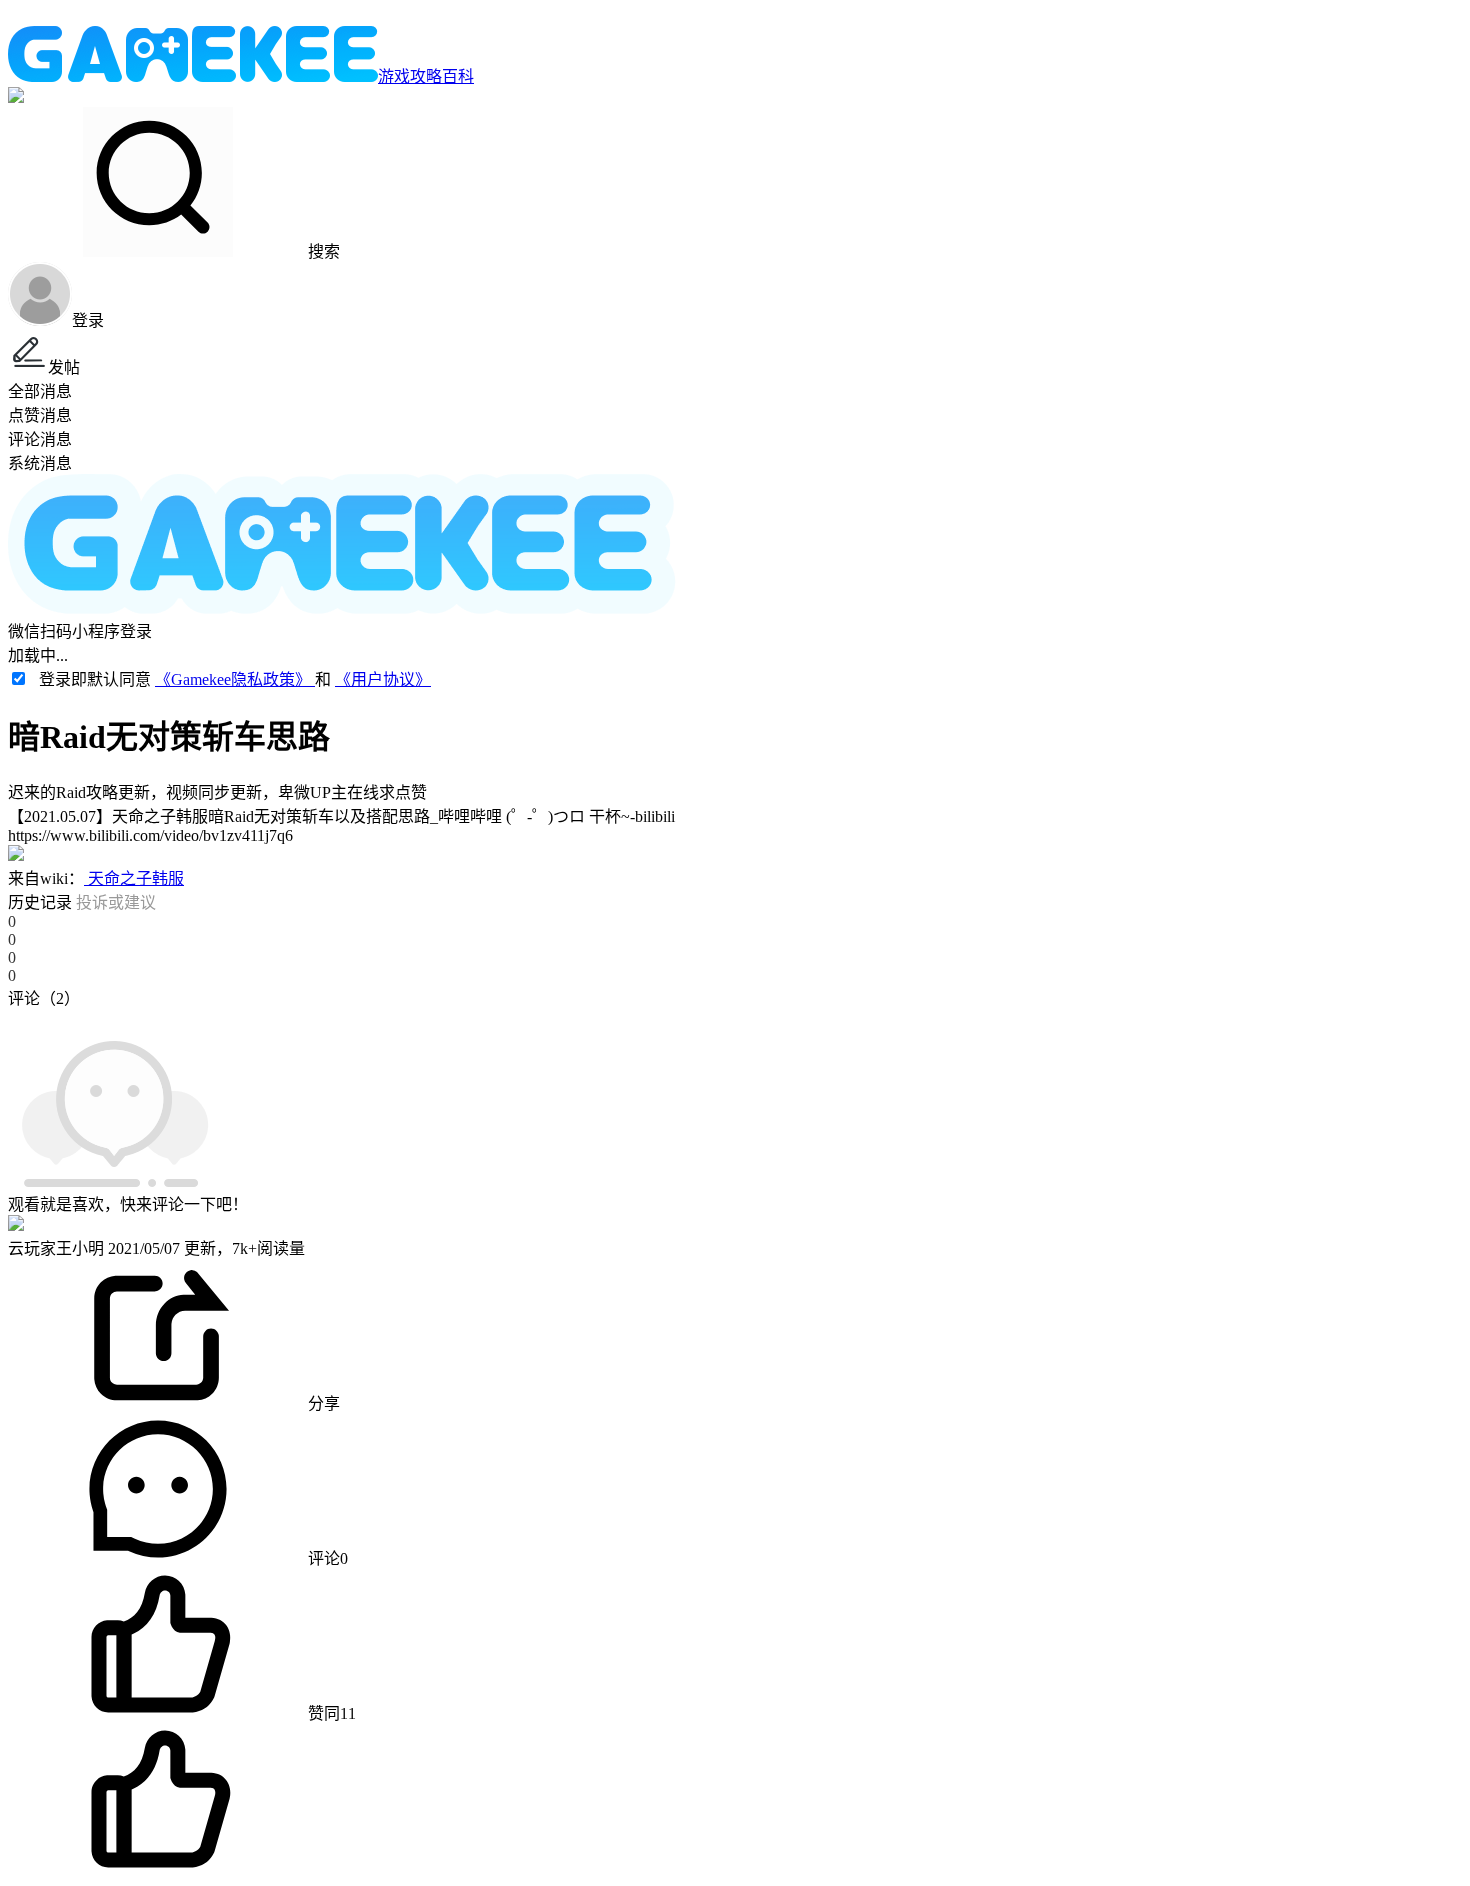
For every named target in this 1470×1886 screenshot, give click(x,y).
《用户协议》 (383, 679)
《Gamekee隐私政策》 (235, 679)
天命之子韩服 (134, 878)
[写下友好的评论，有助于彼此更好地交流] (463, 1018)
